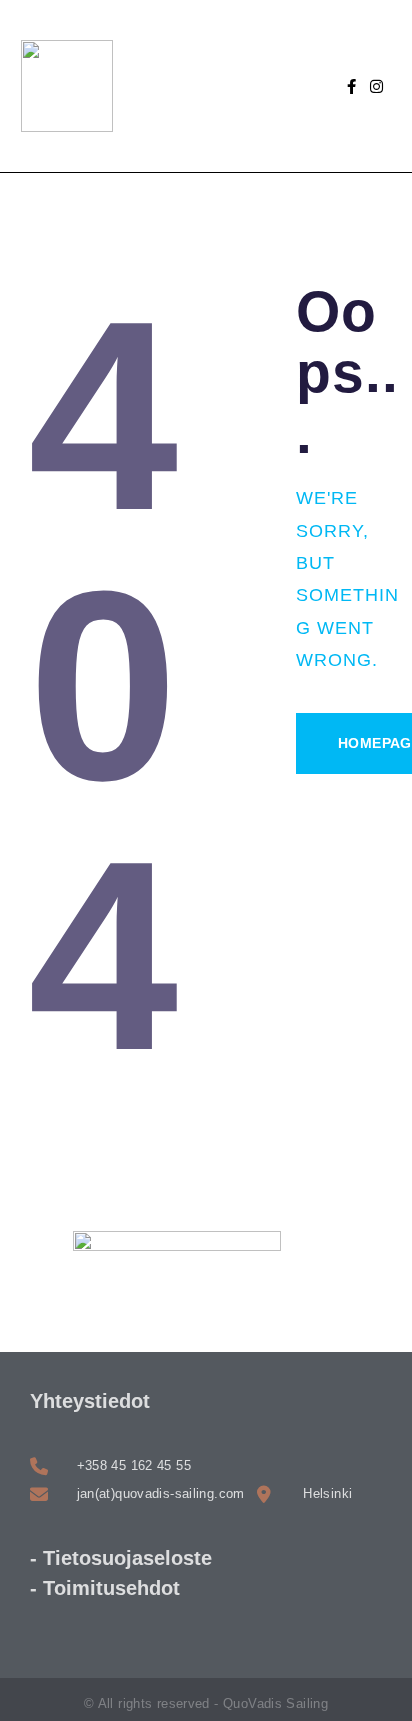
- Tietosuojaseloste (121, 1558)
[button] (244, 86)
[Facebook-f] (351, 86)
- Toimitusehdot (105, 1588)
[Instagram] (376, 86)
